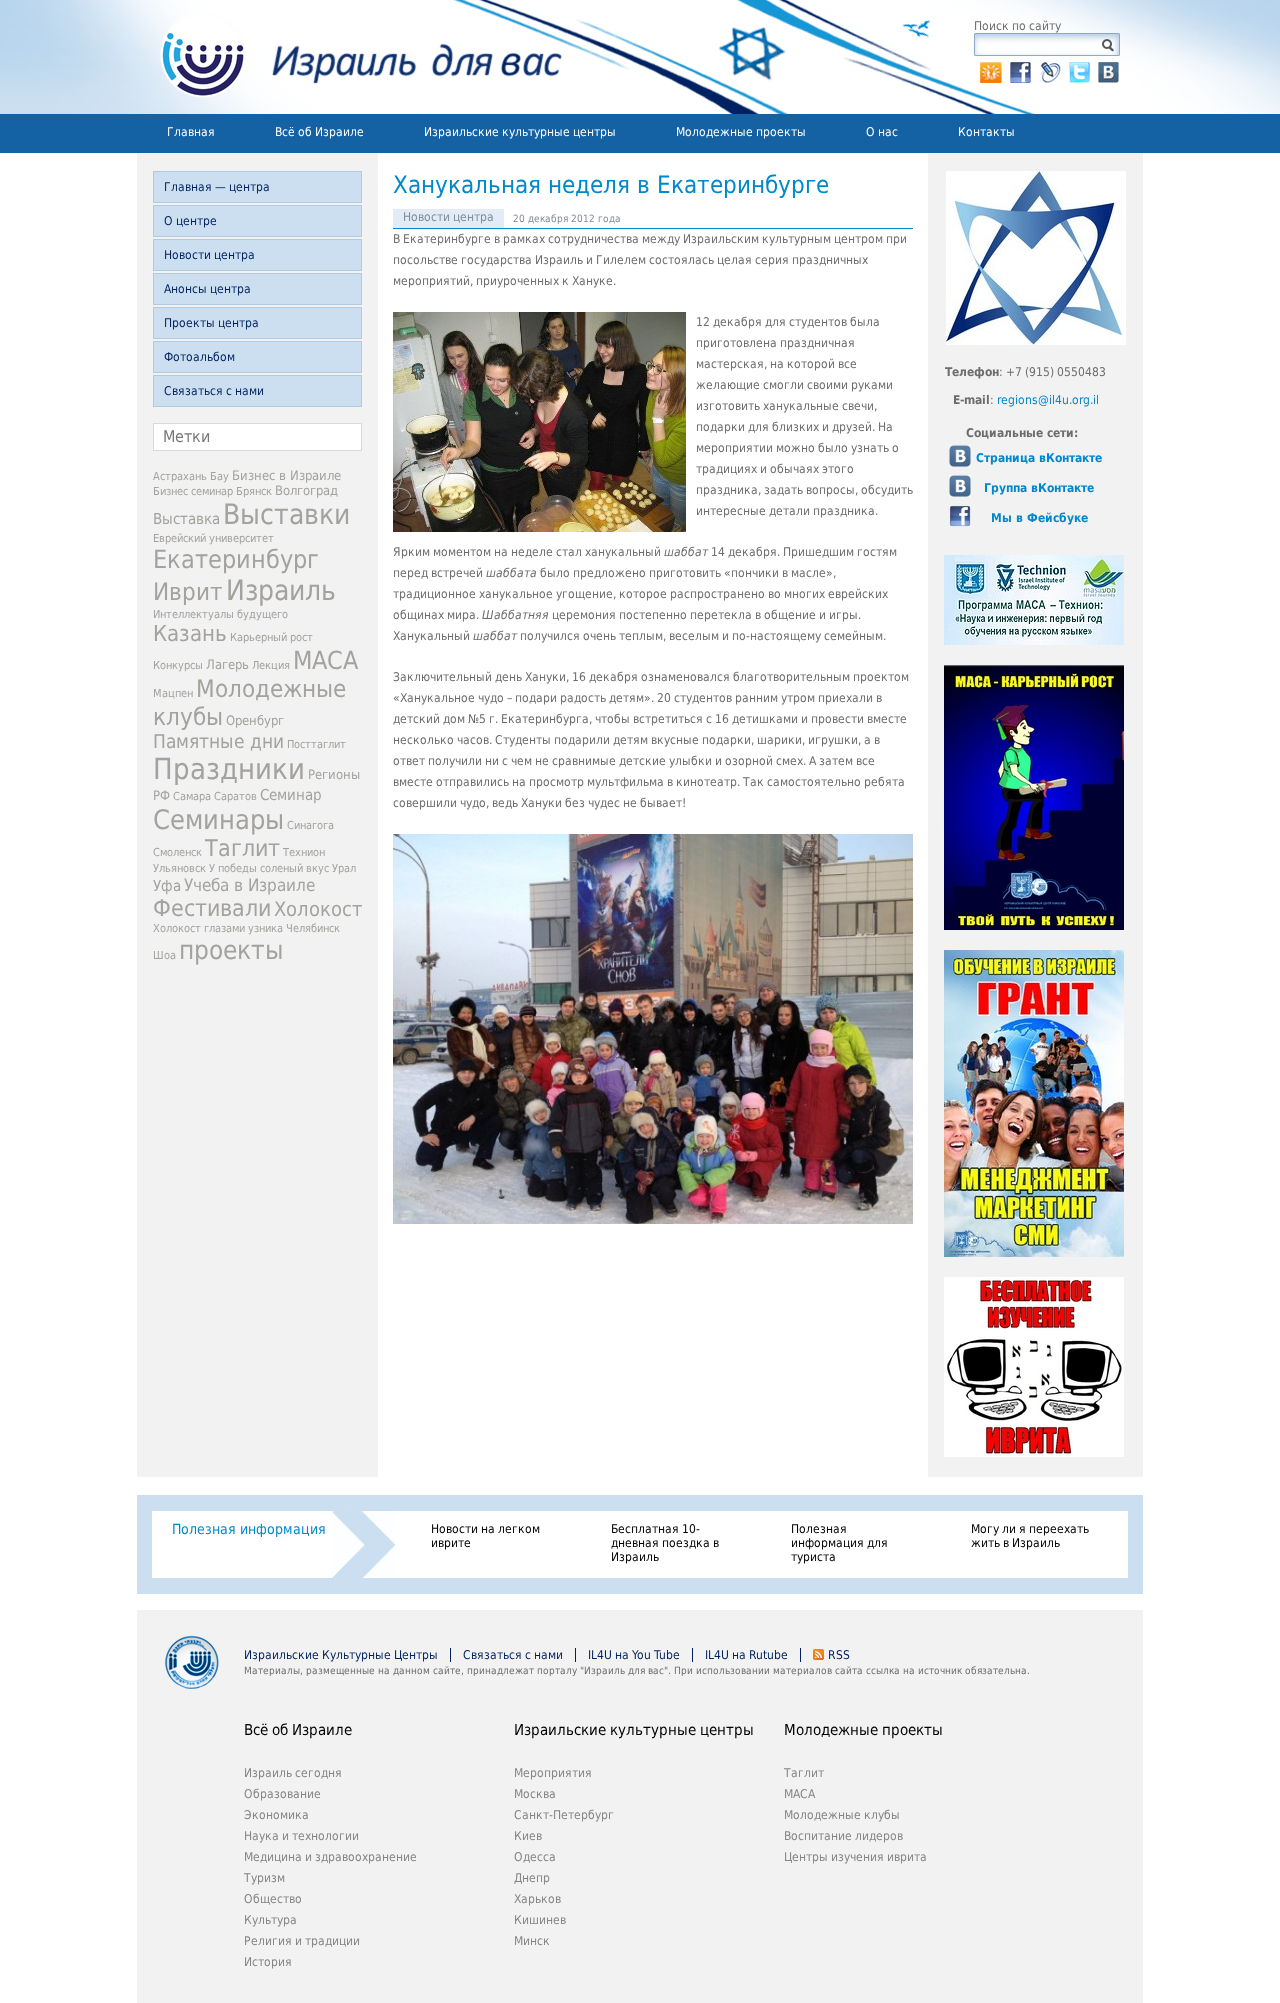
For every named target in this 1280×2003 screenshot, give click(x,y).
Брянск (254, 491)
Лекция (271, 665)
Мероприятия (553, 1773)
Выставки (286, 514)
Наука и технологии (301, 1836)
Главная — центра (217, 187)
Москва (535, 1794)
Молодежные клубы (842, 1815)
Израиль (281, 590)
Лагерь (227, 664)
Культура (270, 1920)
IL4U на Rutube (746, 1655)
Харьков (537, 1899)
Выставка (186, 519)
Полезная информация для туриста (839, 1543)
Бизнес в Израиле (286, 475)
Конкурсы (178, 665)
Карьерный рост (271, 637)
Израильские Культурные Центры (341, 1655)
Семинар (291, 795)
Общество (273, 1899)
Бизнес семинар (193, 491)
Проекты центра (211, 323)
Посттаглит (316, 744)
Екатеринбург (236, 559)
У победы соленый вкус (269, 868)
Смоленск (177, 852)
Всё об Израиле (319, 132)
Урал (344, 868)
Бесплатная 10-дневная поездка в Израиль (665, 1543)
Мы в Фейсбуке (1039, 518)
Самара (192, 796)
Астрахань (180, 476)
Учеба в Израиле (249, 885)
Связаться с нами (214, 391)
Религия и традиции (302, 1941)
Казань (190, 633)
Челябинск (313, 928)
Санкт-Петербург (564, 1815)
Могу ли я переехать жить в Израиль (1030, 1536)
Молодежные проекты (741, 132)
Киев (528, 1836)
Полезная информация (249, 1529)
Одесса (535, 1857)
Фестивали (212, 908)
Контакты (986, 132)
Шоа (164, 955)
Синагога (310, 825)
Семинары (218, 819)
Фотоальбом (199, 357)
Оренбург (255, 720)
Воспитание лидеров (843, 1836)
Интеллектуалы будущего (220, 614)
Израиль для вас (349, 57)
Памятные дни (218, 741)
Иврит (188, 592)
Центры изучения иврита (855, 1857)
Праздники (229, 769)
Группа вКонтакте (1039, 488)
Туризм (264, 1878)
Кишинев (540, 1920)
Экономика (276, 1815)
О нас (882, 132)
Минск (532, 1941)
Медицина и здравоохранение (330, 1857)
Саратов (235, 796)
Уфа (167, 886)
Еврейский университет (213, 538)
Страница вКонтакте (1039, 458)
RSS (839, 1655)
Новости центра (209, 255)
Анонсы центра (207, 289)
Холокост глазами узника (218, 928)
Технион (304, 852)
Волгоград (306, 490)
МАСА (325, 660)
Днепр (532, 1878)
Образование (282, 1794)
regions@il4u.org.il (1048, 400)
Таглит (242, 848)
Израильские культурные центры (520, 132)
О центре (190, 221)
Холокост (318, 909)
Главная (191, 132)
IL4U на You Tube (634, 1655)
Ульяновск (179, 868)
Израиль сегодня (293, 1773)
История (268, 1962)
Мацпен (173, 693)
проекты (231, 950)
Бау (219, 476)
